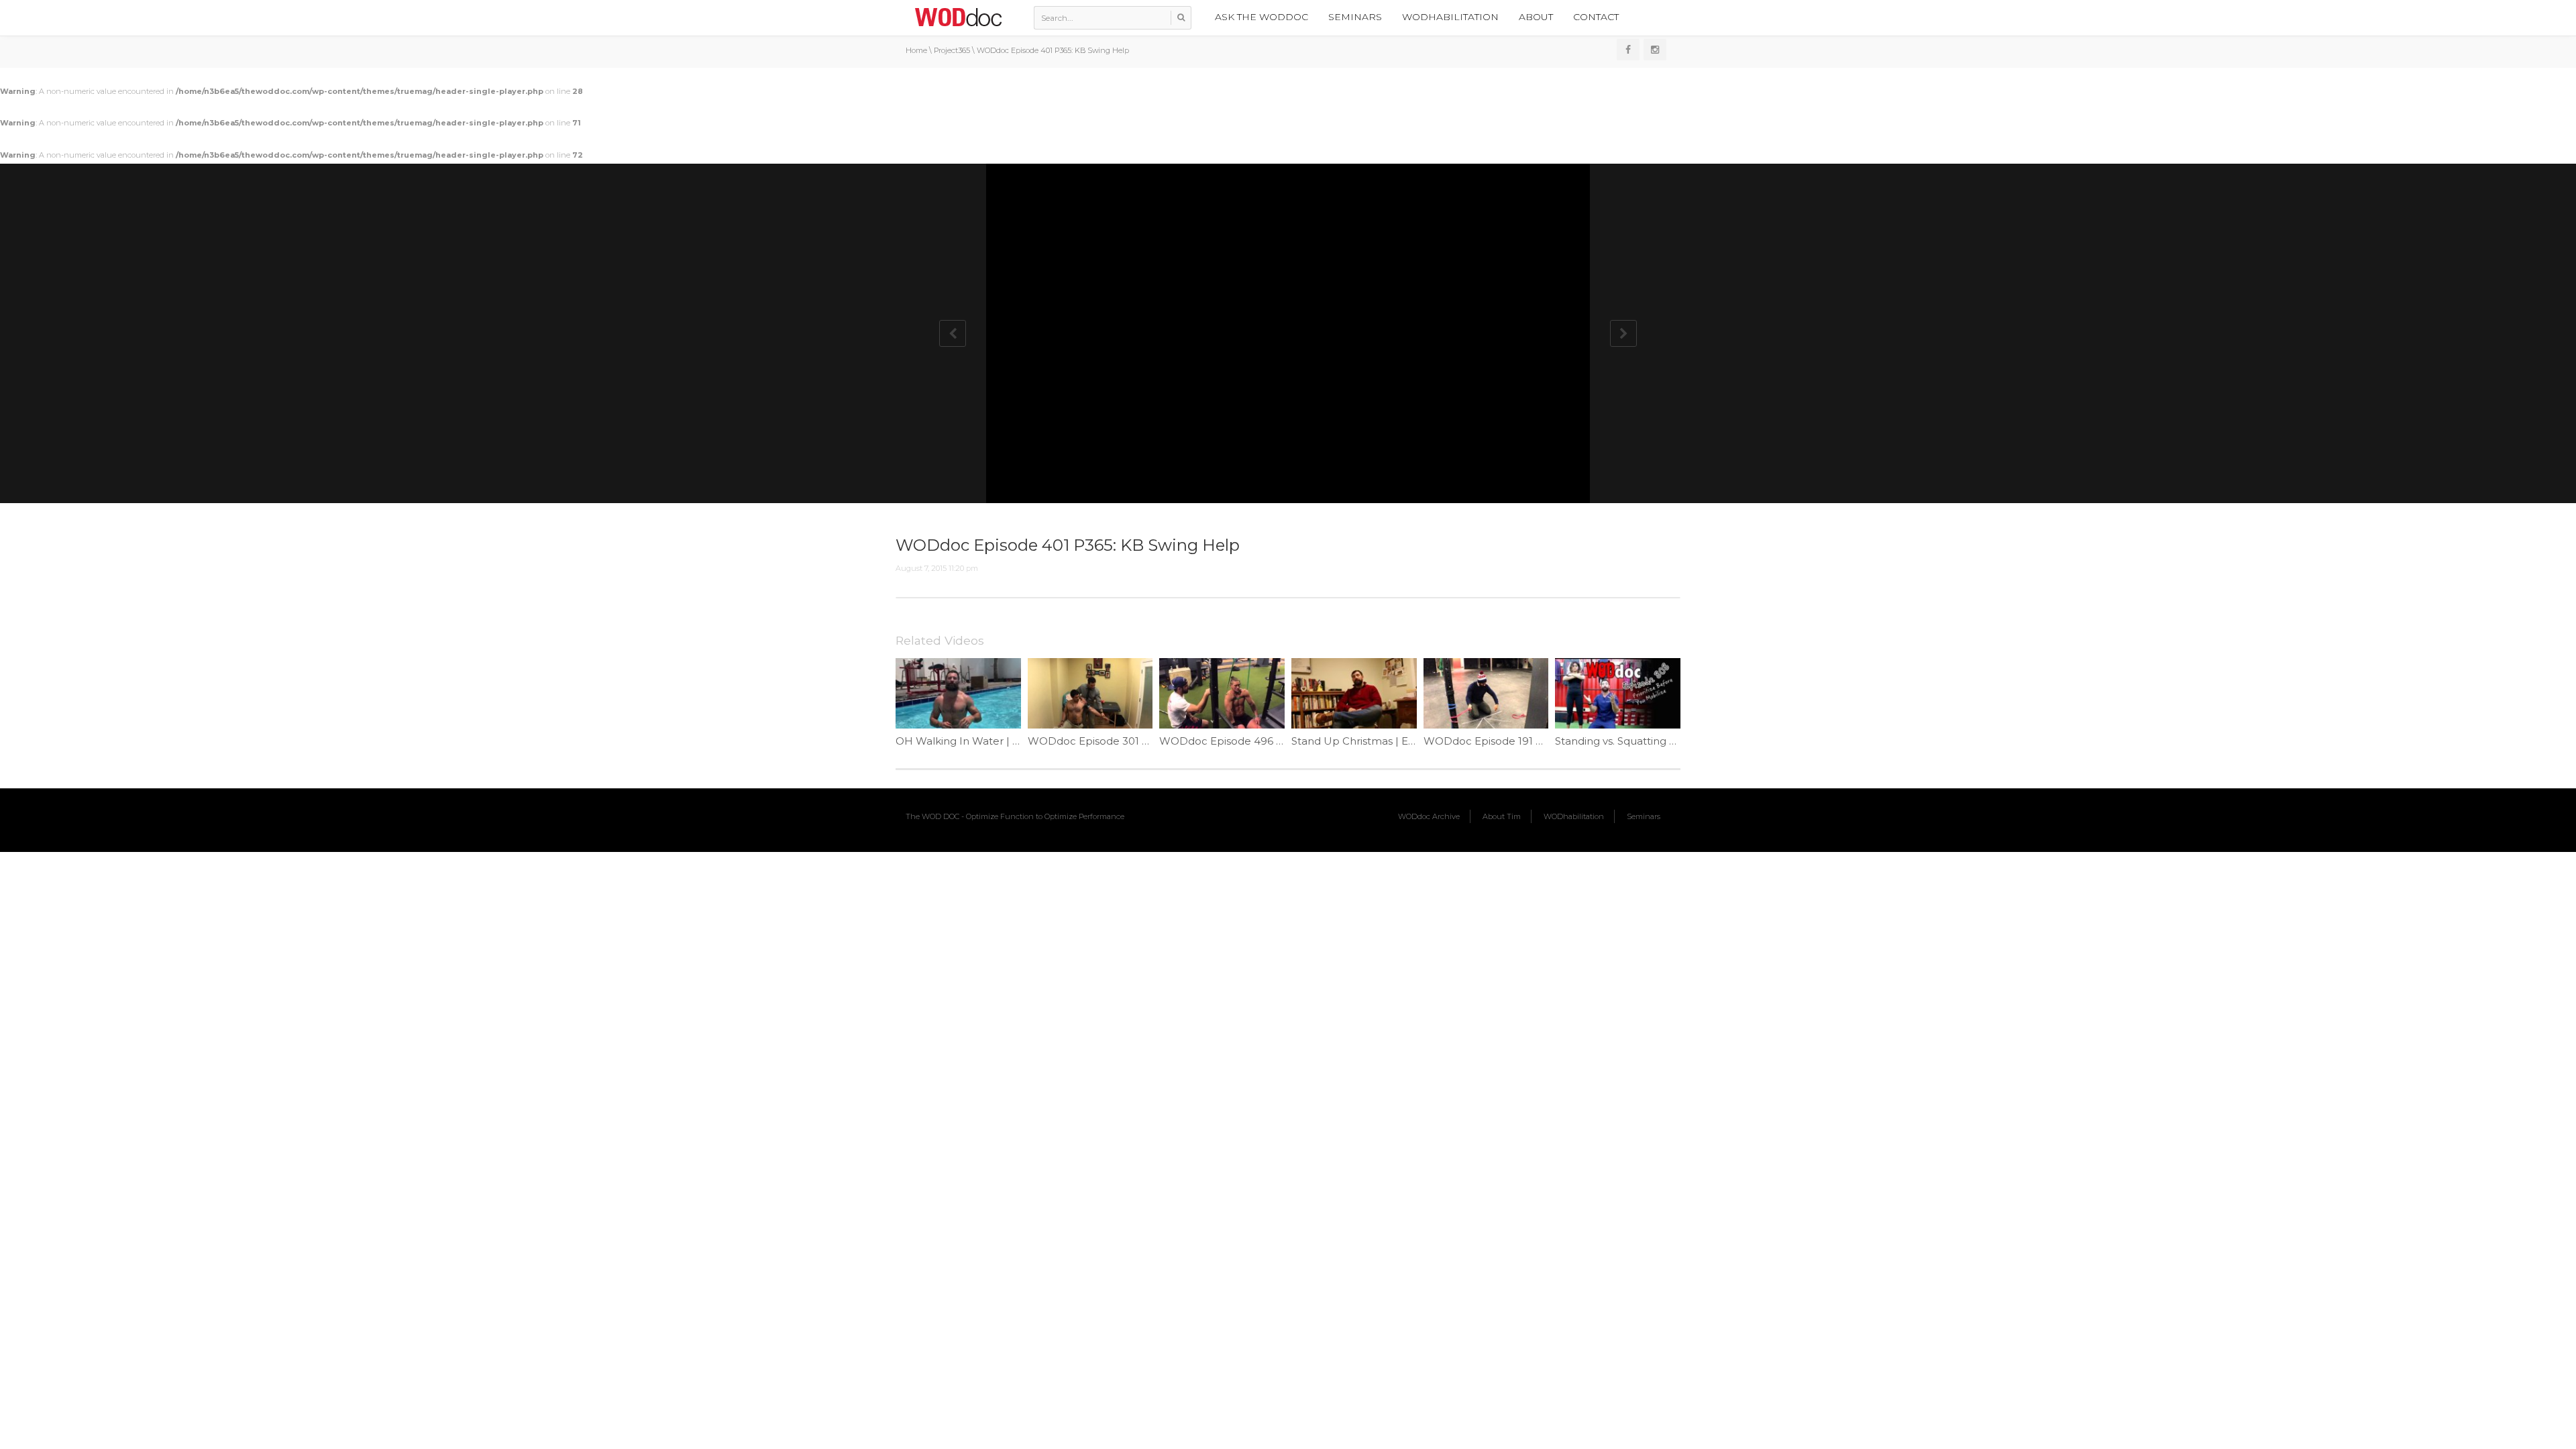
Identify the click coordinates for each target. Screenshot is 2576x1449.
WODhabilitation (1450, 17)
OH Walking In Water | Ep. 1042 (975, 741)
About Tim (1502, 816)
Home (916, 50)
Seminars (1355, 17)
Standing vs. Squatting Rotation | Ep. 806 (1657, 741)
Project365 (952, 50)
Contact (1596, 17)
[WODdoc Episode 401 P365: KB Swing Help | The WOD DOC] (958, 17)
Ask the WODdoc (1262, 17)
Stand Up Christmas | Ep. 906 (1365, 741)
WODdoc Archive (1429, 816)
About (1536, 17)
